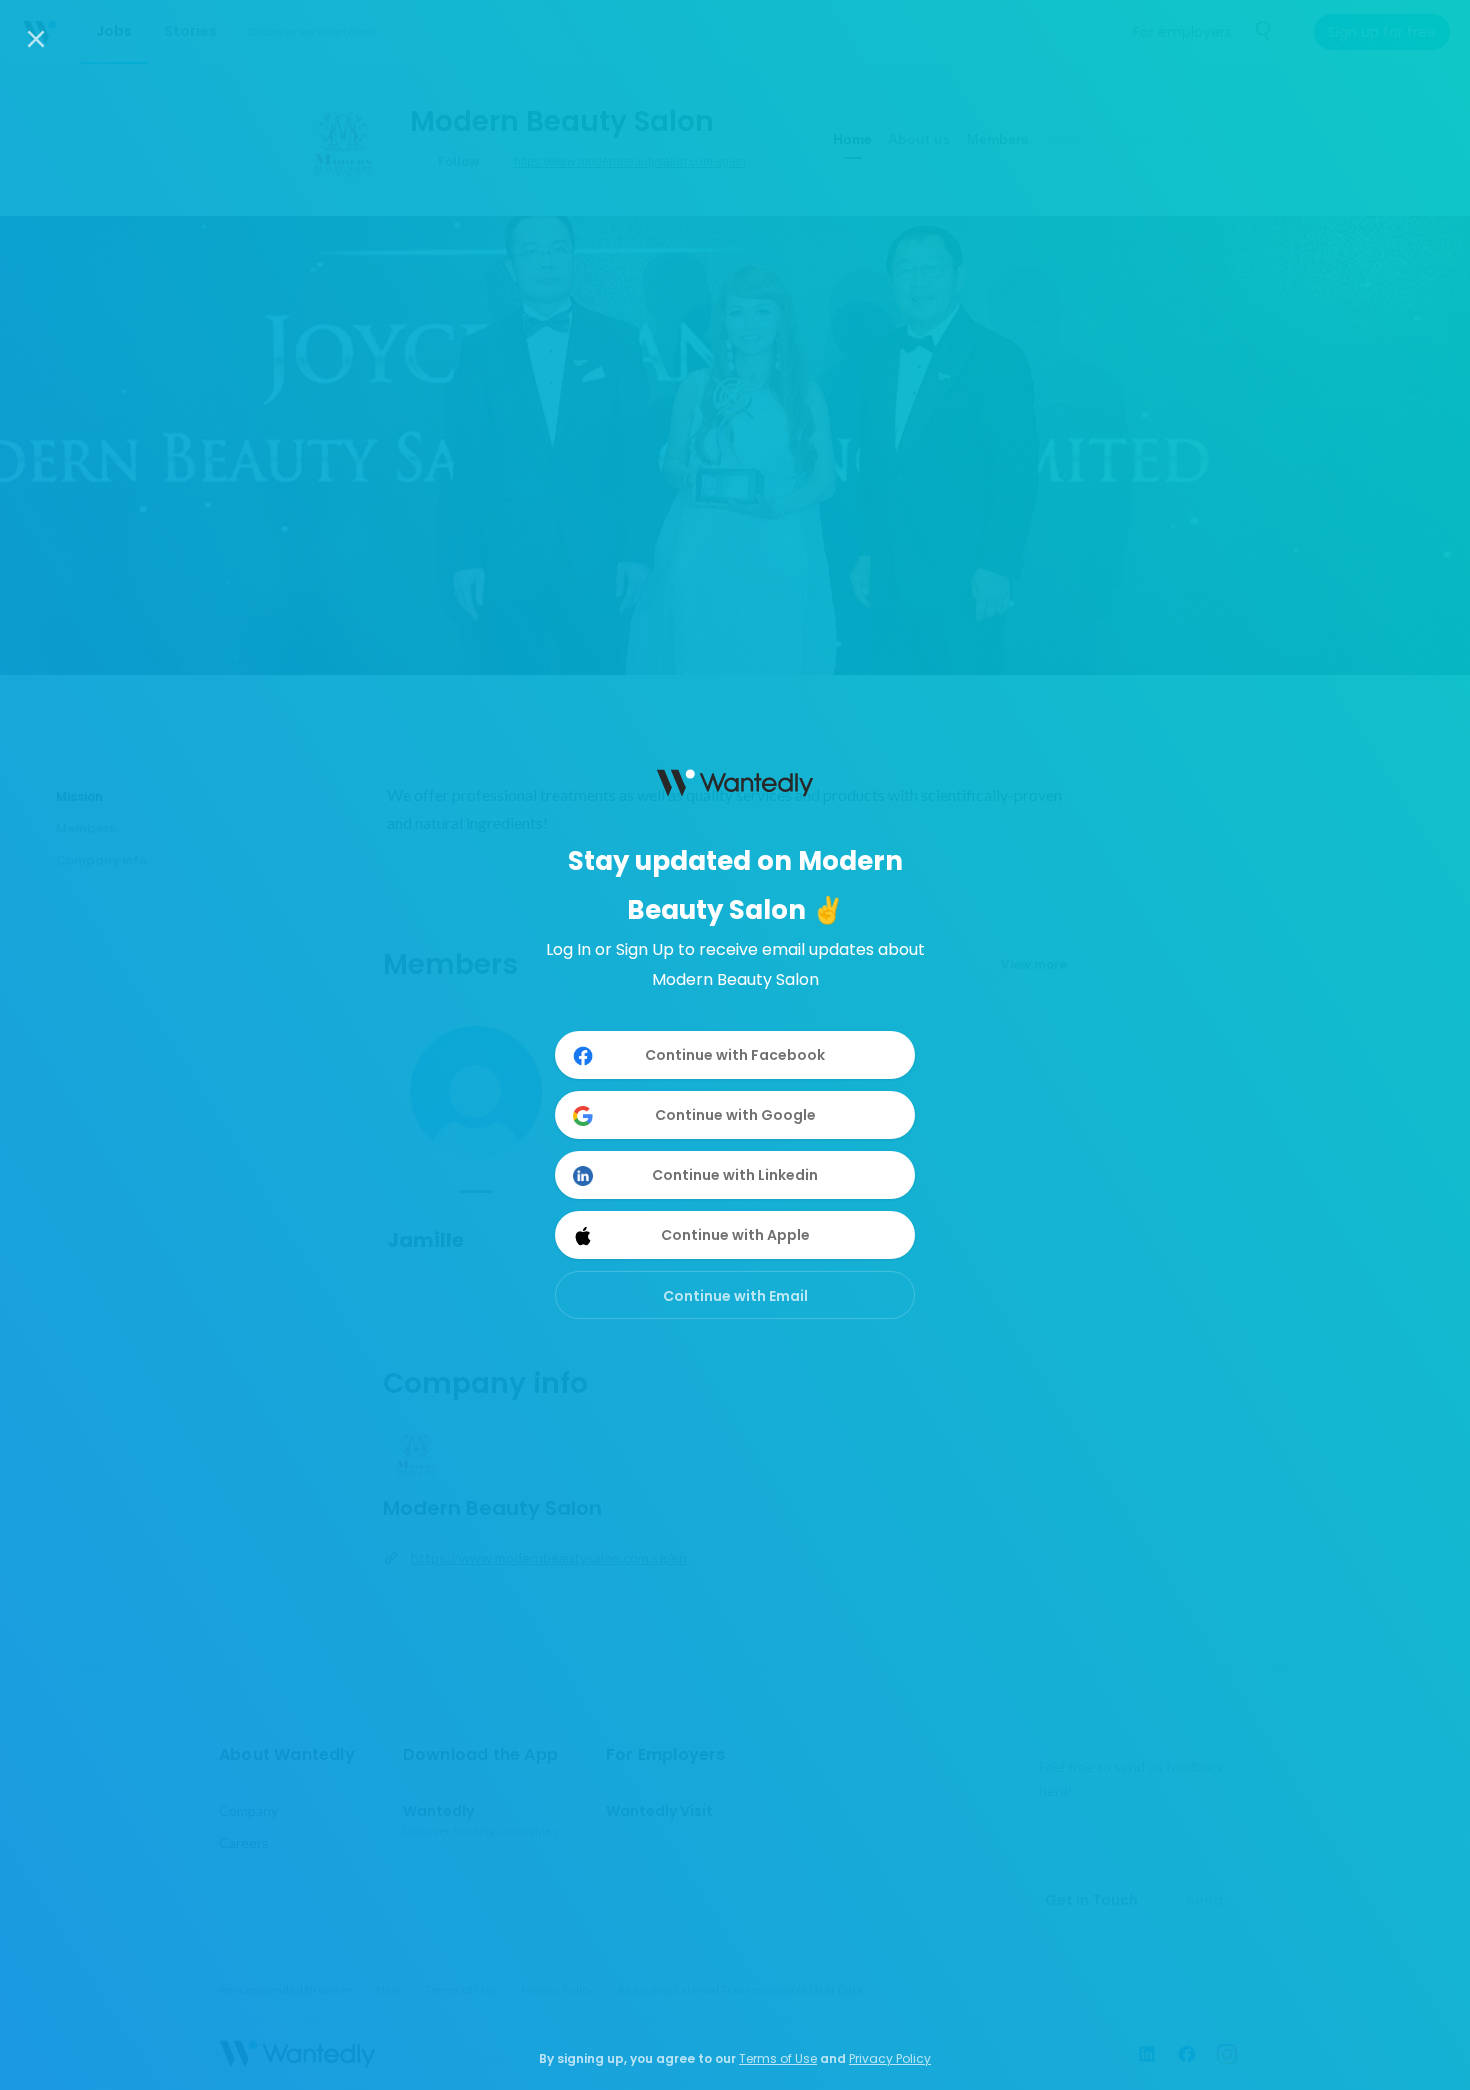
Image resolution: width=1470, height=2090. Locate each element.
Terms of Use (778, 2058)
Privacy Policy (890, 2058)
